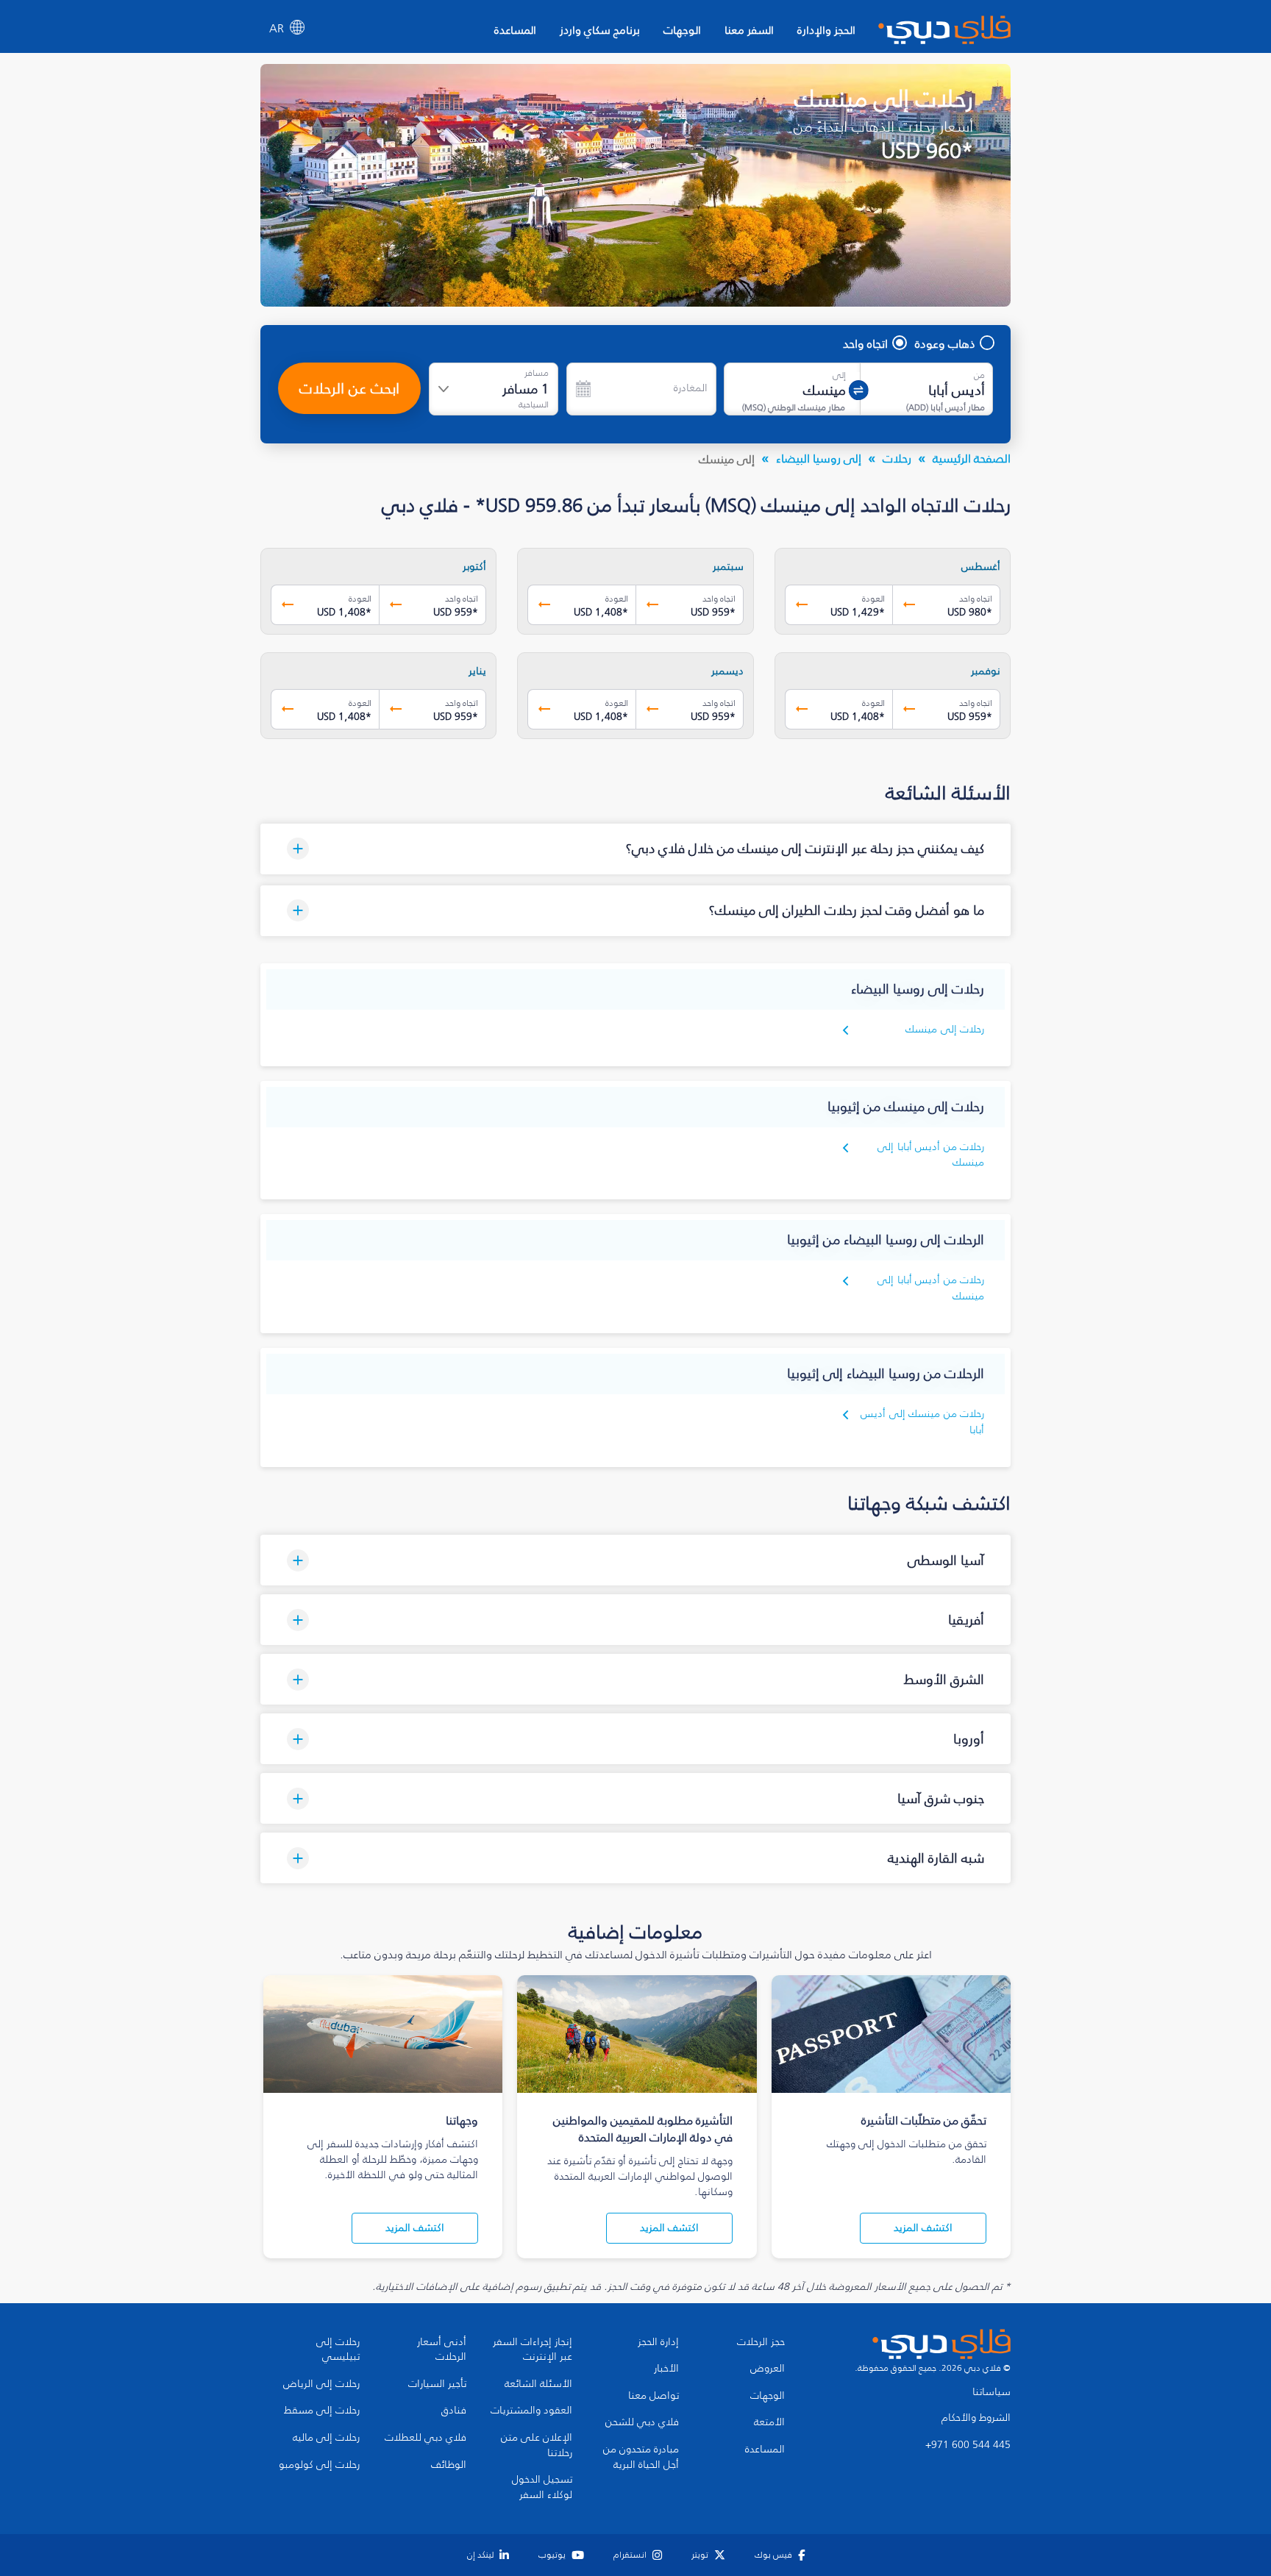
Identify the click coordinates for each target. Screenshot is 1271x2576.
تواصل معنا (654, 2396)
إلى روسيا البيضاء (819, 458)
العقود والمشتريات (531, 2411)
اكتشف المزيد (923, 2228)
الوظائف (449, 2465)
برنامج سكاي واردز (600, 30)
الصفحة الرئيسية (972, 458)
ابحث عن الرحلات (349, 388)
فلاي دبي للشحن (642, 2422)
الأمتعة (769, 2422)
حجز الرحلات (761, 2342)
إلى (839, 375)
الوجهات (682, 30)
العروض (768, 2369)
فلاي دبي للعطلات (426, 2438)
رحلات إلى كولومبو (319, 2465)
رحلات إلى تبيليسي (338, 2350)
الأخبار (666, 2369)
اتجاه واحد (865, 343)
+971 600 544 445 (968, 2445)
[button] (635, 849)
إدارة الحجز (658, 2342)
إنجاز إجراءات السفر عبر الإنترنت (533, 2350)
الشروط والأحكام (976, 2418)
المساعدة (515, 30)
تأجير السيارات (437, 2384)
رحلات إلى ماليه (326, 2438)
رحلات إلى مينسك (945, 1029)
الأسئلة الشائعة (538, 2384)
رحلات (897, 458)
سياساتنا (991, 2392)
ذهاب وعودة (945, 343)
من (979, 375)
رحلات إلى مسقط (322, 2411)
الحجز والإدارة (826, 30)
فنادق (454, 2411)
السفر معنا (749, 30)
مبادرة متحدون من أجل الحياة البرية (641, 2457)
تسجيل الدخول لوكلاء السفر (542, 2487)
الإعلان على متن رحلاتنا (537, 2445)
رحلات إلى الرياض (321, 2384)
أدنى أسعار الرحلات (442, 2350)
